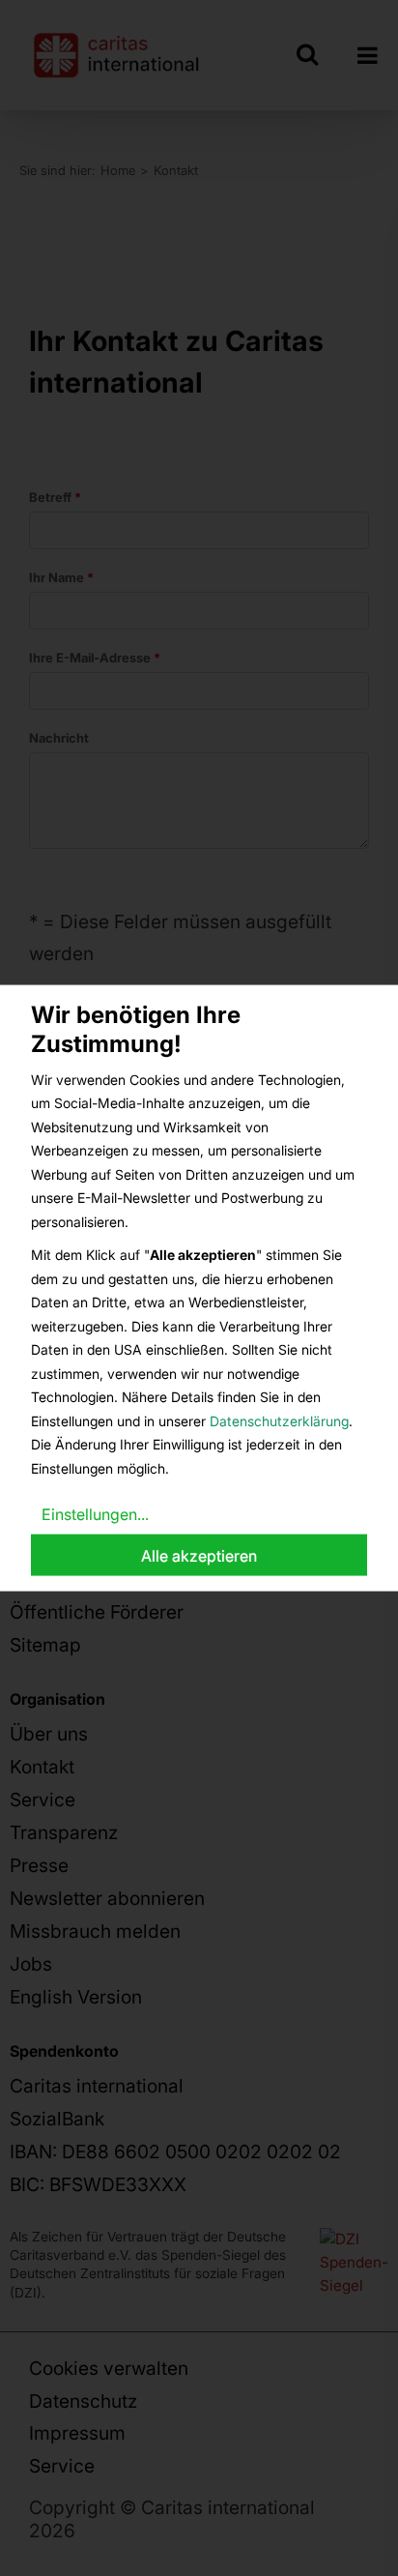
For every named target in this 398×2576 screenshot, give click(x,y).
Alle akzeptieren (199, 1555)
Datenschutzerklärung (279, 1420)
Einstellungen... (95, 1514)
